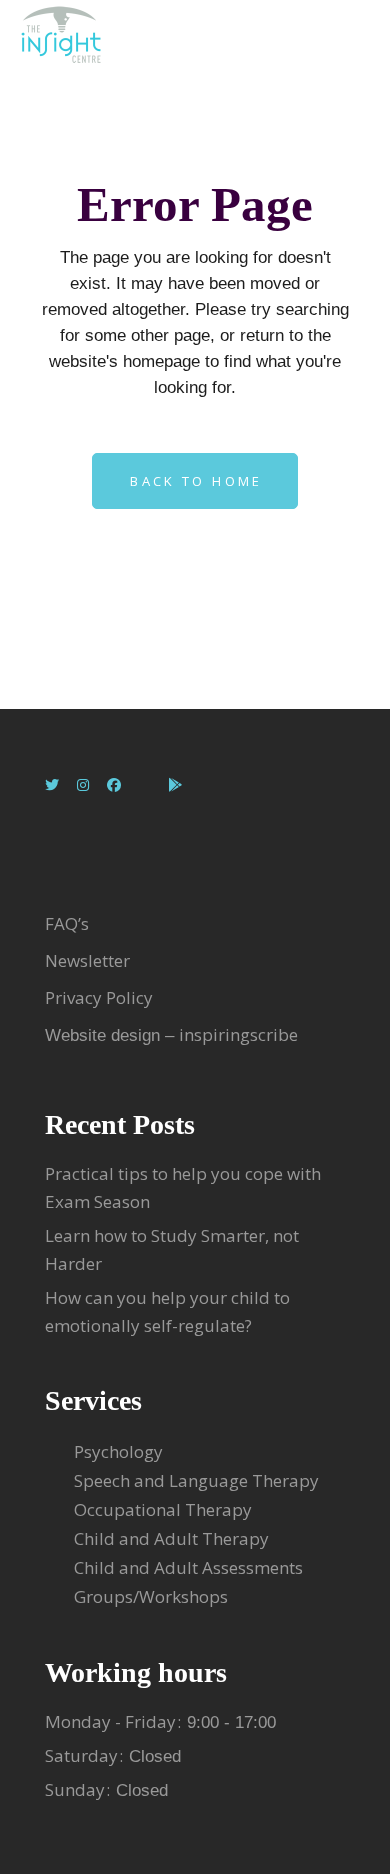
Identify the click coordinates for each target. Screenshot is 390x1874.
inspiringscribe (238, 1034)
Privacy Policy (99, 997)
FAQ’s (67, 923)
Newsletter (89, 960)
